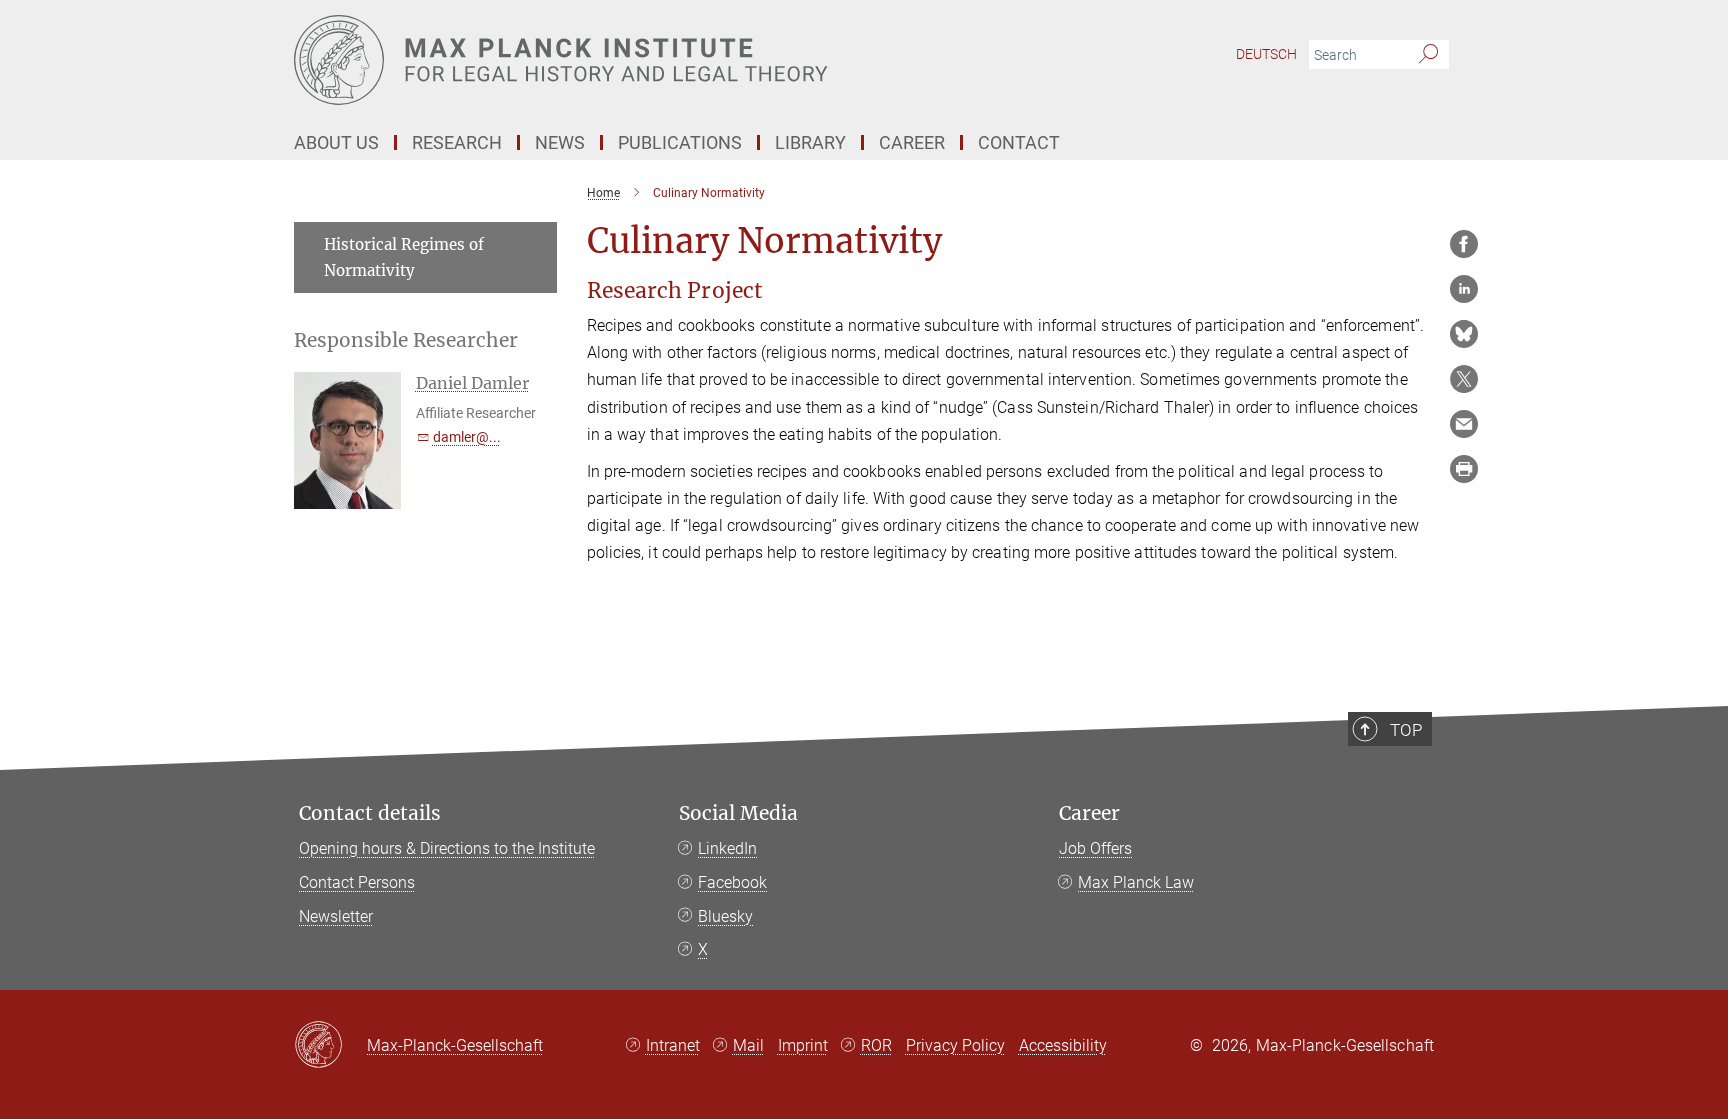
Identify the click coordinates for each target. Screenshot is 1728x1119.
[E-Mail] (1464, 424)
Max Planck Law (1136, 882)
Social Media (738, 813)
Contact (1019, 142)
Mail (748, 1045)
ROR (876, 1045)
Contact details (370, 813)
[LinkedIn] (1464, 289)
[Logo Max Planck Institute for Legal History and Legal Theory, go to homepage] (669, 60)
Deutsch (1266, 54)
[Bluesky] (1464, 334)
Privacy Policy (955, 1045)
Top (1406, 730)
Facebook (732, 882)
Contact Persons (357, 882)
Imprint (803, 1045)
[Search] (1428, 55)
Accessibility (1063, 1045)
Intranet (673, 1045)
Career (1089, 813)
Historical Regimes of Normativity (404, 257)
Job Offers (1095, 848)
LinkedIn (727, 848)
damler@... (467, 437)
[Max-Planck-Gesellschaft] (330, 1046)
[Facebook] (1464, 244)
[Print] (1464, 469)
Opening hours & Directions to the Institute (447, 848)
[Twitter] (1464, 379)
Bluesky (725, 916)
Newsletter (336, 916)
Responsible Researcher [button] (406, 340)
